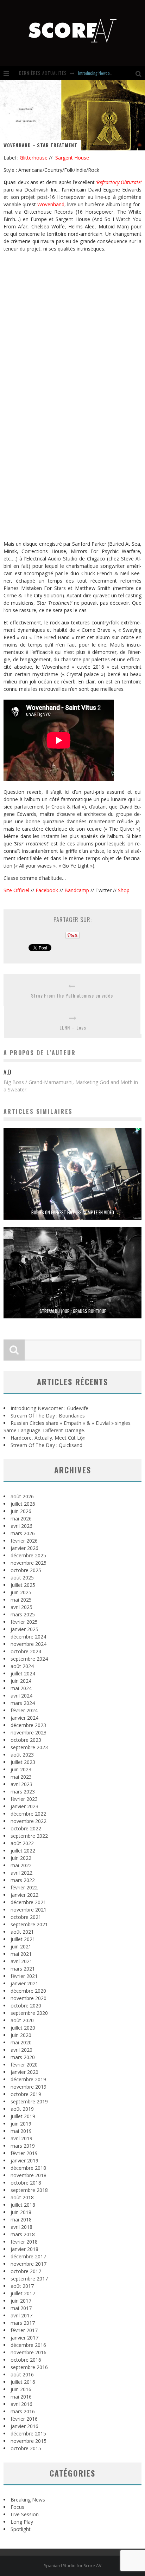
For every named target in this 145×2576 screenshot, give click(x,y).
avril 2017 (21, 2315)
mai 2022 (21, 1865)
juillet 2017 (23, 2293)
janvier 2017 (24, 2338)
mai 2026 (21, 1519)
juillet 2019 (23, 2116)
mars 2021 (23, 1969)
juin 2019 (21, 2124)
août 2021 (22, 1932)
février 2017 (24, 2330)
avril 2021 (21, 1961)
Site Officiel (16, 890)
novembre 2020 (29, 1998)
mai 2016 (21, 2397)
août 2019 (22, 2109)
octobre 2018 (26, 2183)
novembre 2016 (29, 2352)
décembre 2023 (28, 1725)
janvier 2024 (24, 1718)
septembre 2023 (29, 1747)
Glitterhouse (34, 158)
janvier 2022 (24, 1895)
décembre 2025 (28, 1555)
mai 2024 (21, 1688)
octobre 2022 (26, 1828)
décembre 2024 (28, 1637)
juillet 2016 (23, 2382)
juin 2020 (21, 2035)
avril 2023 (21, 1784)
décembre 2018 (28, 2168)
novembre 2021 (29, 1910)
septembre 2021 (29, 1924)
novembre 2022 (29, 1821)
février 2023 (24, 1799)
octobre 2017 (26, 2271)
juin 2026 (21, 1511)
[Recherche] (140, 73)
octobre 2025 (26, 1570)
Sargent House (72, 158)
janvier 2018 (24, 2249)
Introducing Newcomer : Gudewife (49, 1408)
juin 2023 (21, 1769)
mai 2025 (21, 1600)
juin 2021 (21, 1946)
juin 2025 (21, 1592)
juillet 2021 (23, 1939)
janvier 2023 (24, 1806)
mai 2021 (21, 1954)
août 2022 (22, 1843)
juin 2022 (21, 1858)
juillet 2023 (23, 1762)
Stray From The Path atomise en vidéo (72, 995)
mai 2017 (21, 2308)
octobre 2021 (26, 1917)
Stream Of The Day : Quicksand (46, 1445)
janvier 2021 (24, 1983)
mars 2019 (23, 2146)
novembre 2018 (29, 2175)
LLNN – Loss (73, 1027)
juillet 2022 (23, 1851)
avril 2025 (21, 1607)
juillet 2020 (23, 2028)
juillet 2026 (23, 1504)
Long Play (22, 2522)
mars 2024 (23, 1703)
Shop (124, 890)
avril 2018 (21, 2227)
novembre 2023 (29, 1733)
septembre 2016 (29, 2367)
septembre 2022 (29, 1836)
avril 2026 (21, 1526)
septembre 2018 (29, 2190)
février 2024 (24, 1710)
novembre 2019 (29, 2087)
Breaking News (28, 2500)
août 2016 (22, 2374)
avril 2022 (21, 1873)
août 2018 (22, 2197)
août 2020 (22, 2020)
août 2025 (22, 1578)
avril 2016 (21, 2404)
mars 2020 (23, 2057)
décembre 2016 (28, 2345)
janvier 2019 (24, 2160)
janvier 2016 (24, 2426)
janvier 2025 (24, 1629)
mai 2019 (21, 2131)
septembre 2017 (29, 2279)
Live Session (25, 2514)
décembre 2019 (28, 2079)
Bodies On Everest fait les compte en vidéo (73, 1212)
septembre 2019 (29, 2101)
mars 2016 (23, 2411)
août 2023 (22, 1755)
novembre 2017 (29, 2264)
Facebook (47, 890)
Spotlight (21, 2529)
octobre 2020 (26, 2006)
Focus (17, 2507)
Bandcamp (77, 890)
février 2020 (24, 2065)
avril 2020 (21, 2050)
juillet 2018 (23, 2205)
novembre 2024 (29, 1644)
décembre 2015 (28, 2434)
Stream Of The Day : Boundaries (105, 73)
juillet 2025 (23, 1585)
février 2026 (24, 1541)
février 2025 (24, 1622)
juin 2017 (21, 2301)
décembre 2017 (28, 2256)
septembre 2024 (29, 1659)
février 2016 (24, 2419)
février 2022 (24, 1887)
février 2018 (24, 2242)
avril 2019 (21, 2138)
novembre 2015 (29, 2441)
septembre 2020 (29, 2013)
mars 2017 (23, 2323)
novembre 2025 (29, 1563)
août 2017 (22, 2286)
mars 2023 (23, 1792)
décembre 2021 (28, 1902)
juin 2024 (21, 1681)
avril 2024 (21, 1696)
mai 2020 (21, 2042)
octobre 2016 (26, 2360)
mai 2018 (21, 2220)
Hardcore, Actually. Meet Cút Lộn (48, 1438)
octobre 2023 (26, 1740)
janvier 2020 (24, 2072)
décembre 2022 (28, 1814)
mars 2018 (23, 2234)
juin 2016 (21, 2389)
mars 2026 (23, 1533)
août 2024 (22, 1666)
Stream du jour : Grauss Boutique (73, 1311)
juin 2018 (21, 2212)
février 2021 (24, 1976)
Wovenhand (51, 204)
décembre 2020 (28, 1991)
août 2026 (22, 1496)
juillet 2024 (23, 1673)
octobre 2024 (26, 1651)
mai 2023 (21, 1777)
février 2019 (24, 2153)
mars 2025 (23, 1614)
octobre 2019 (26, 2094)
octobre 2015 (26, 2448)
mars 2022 (23, 1880)
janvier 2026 (24, 1548)
